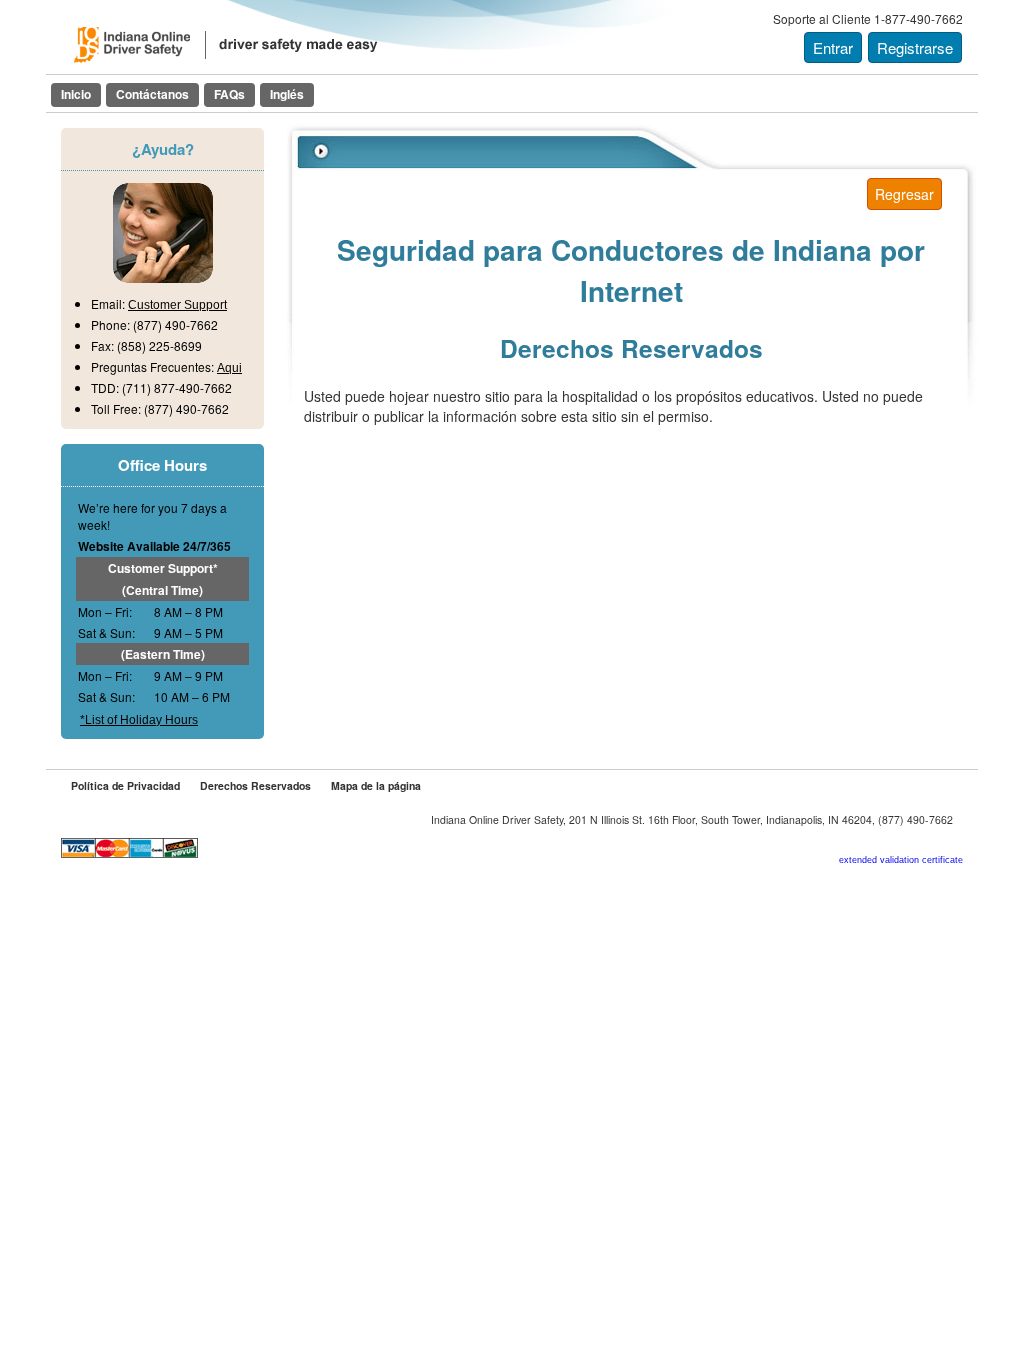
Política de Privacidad (125, 785)
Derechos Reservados (255, 785)
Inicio (76, 94)
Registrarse (915, 47)
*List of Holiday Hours (139, 720)
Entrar (833, 47)
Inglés (287, 94)
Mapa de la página (376, 785)
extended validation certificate (901, 860)
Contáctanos (152, 94)
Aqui (229, 368)
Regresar (904, 194)
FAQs (229, 94)
